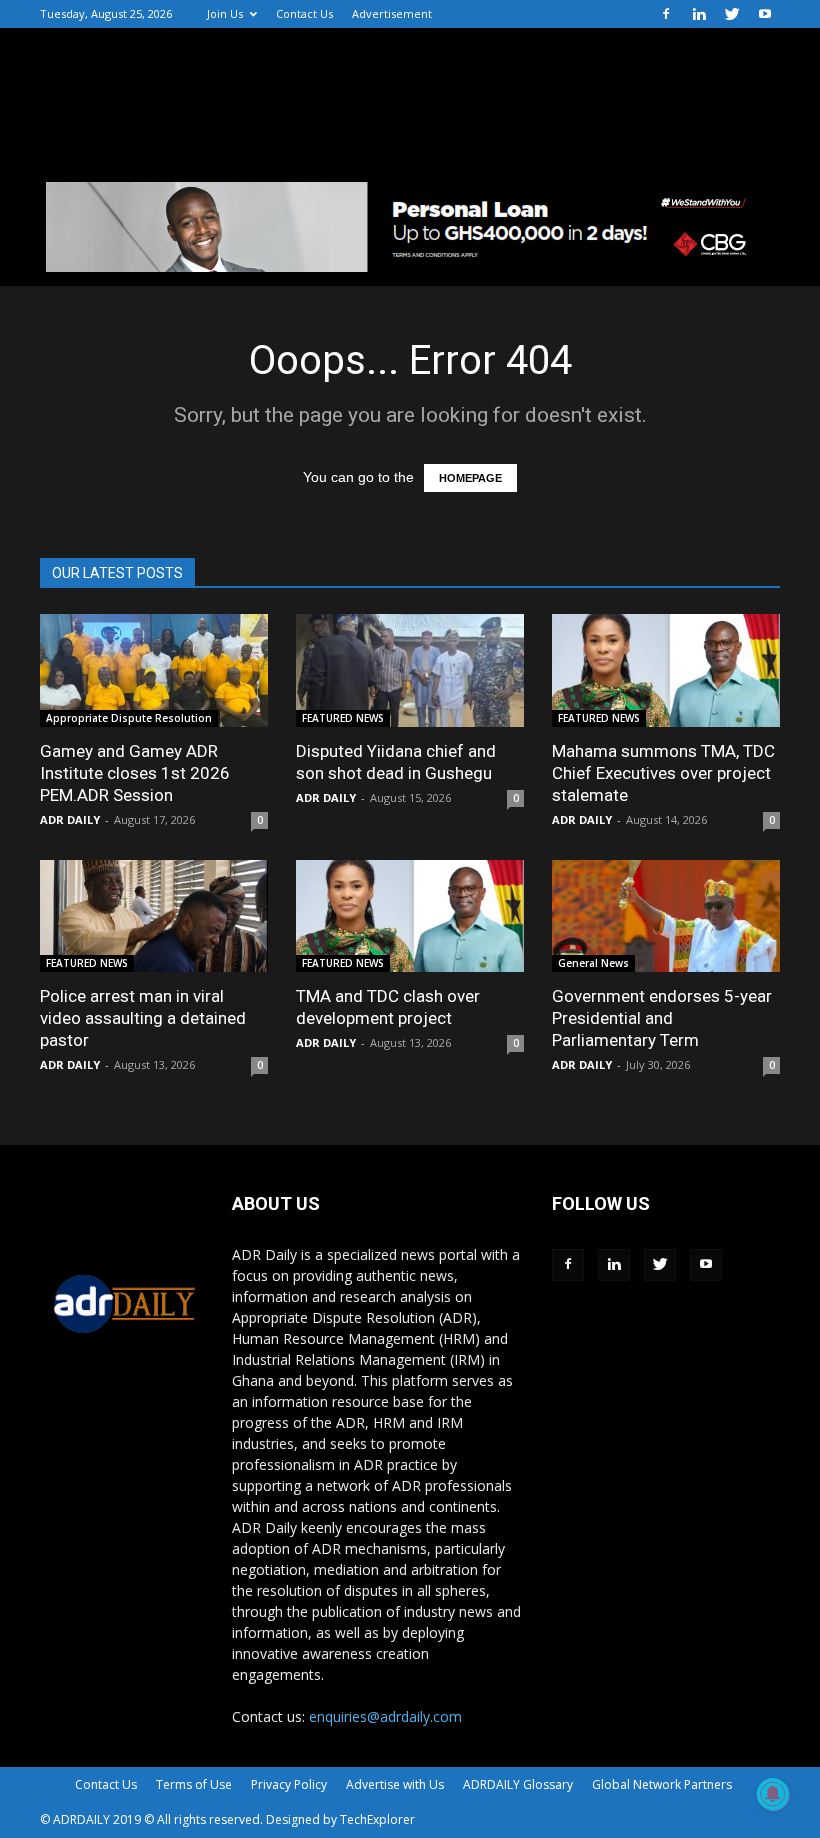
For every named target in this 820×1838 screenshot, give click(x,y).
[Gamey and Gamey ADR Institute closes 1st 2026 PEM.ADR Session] (154, 670)
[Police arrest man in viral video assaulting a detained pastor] (154, 916)
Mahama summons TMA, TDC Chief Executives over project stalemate (663, 773)
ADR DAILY (70, 819)
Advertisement (392, 13)
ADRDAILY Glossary (518, 1784)
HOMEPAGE (470, 478)
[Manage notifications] (773, 1794)
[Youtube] (765, 14)
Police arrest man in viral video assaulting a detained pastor (143, 1018)
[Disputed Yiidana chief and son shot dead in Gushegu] (410, 670)
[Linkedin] (699, 14)
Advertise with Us (395, 1784)
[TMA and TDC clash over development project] (410, 916)
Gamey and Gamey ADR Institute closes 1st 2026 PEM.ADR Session (135, 773)
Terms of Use (194, 1784)
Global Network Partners (662, 1784)
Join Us (225, 13)
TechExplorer (377, 1819)
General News (593, 963)
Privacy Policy (289, 1784)
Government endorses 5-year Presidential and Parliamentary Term (662, 1018)
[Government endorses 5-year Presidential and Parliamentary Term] (666, 916)
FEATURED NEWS (343, 718)
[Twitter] (732, 14)
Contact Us (304, 13)
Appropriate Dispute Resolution (129, 718)
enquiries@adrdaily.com (385, 1716)
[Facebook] (666, 14)
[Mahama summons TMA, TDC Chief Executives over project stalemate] (666, 670)
